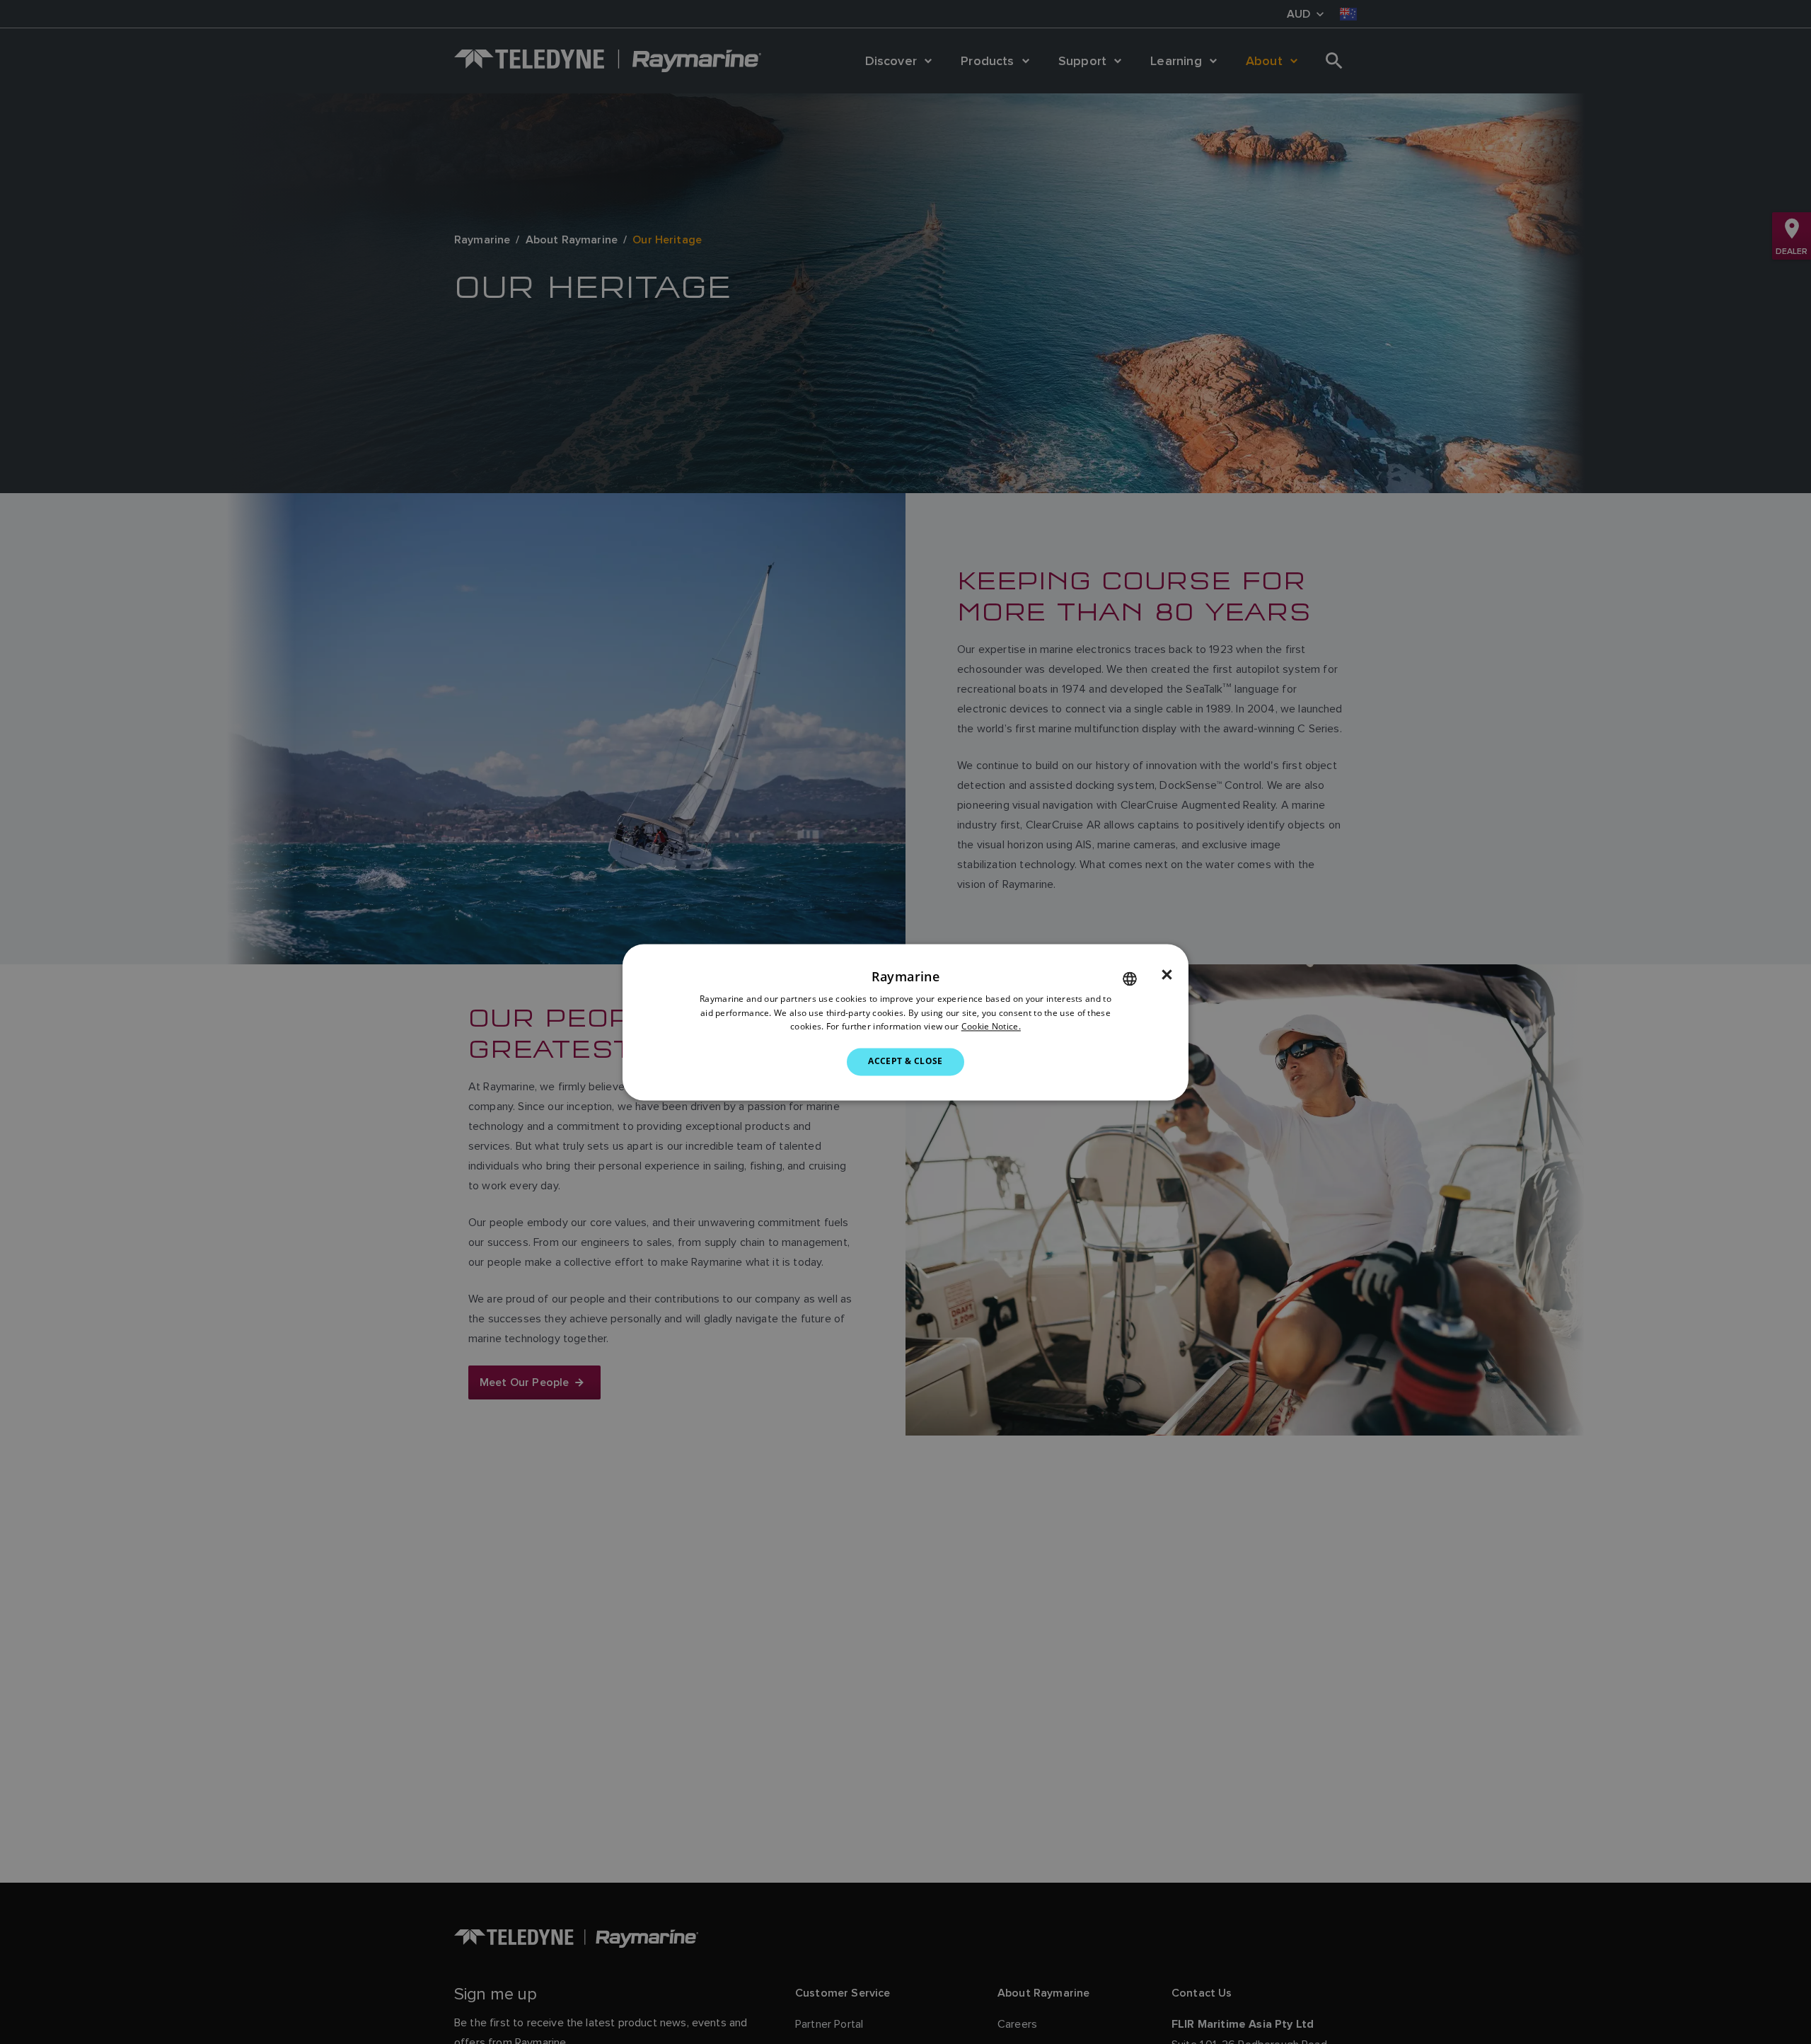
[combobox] (1130, 978)
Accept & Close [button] (905, 1062)
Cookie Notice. (991, 1027)
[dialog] (905, 1022)
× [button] (1167, 975)
